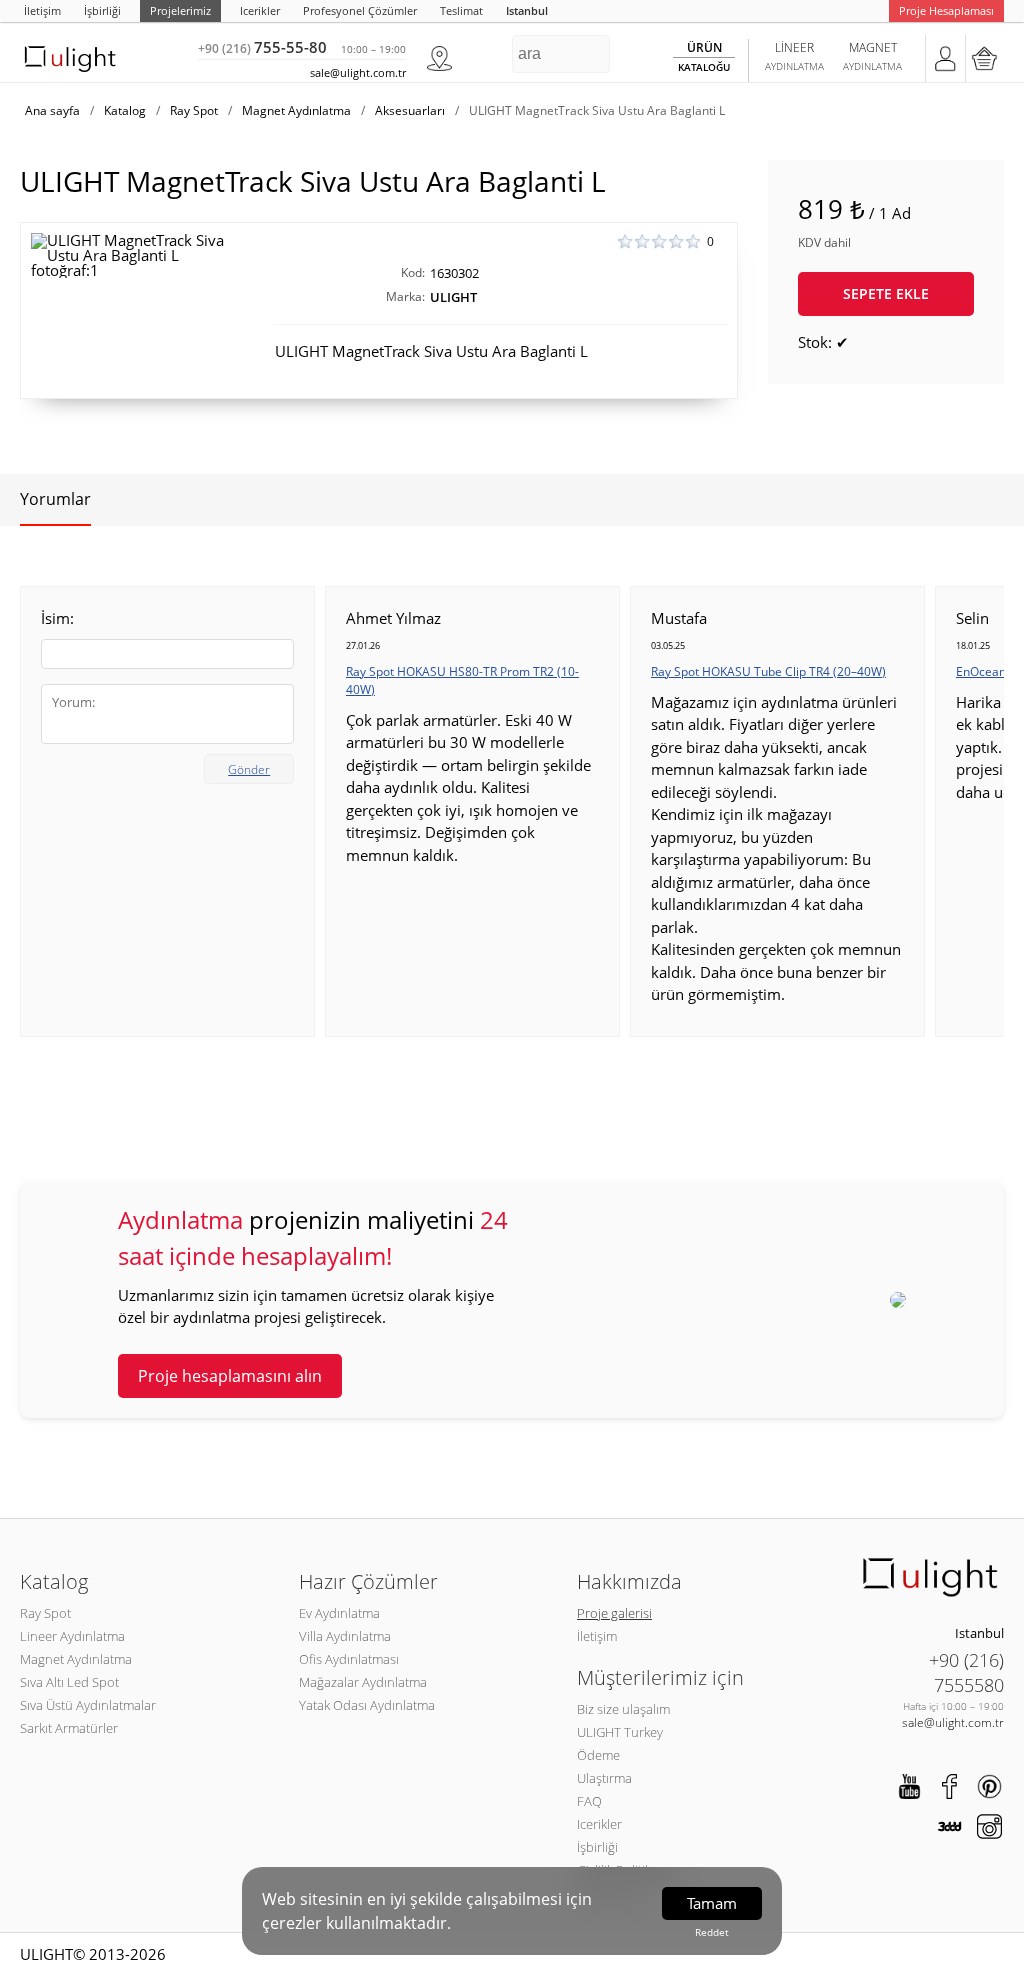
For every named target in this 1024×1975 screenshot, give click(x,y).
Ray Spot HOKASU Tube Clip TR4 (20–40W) (768, 671)
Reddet (712, 1932)
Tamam (712, 1903)
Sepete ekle (886, 293)
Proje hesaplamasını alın (230, 1376)
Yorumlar (55, 499)
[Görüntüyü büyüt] (135, 255)
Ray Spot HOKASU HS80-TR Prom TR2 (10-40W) (462, 680)
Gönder (249, 769)
